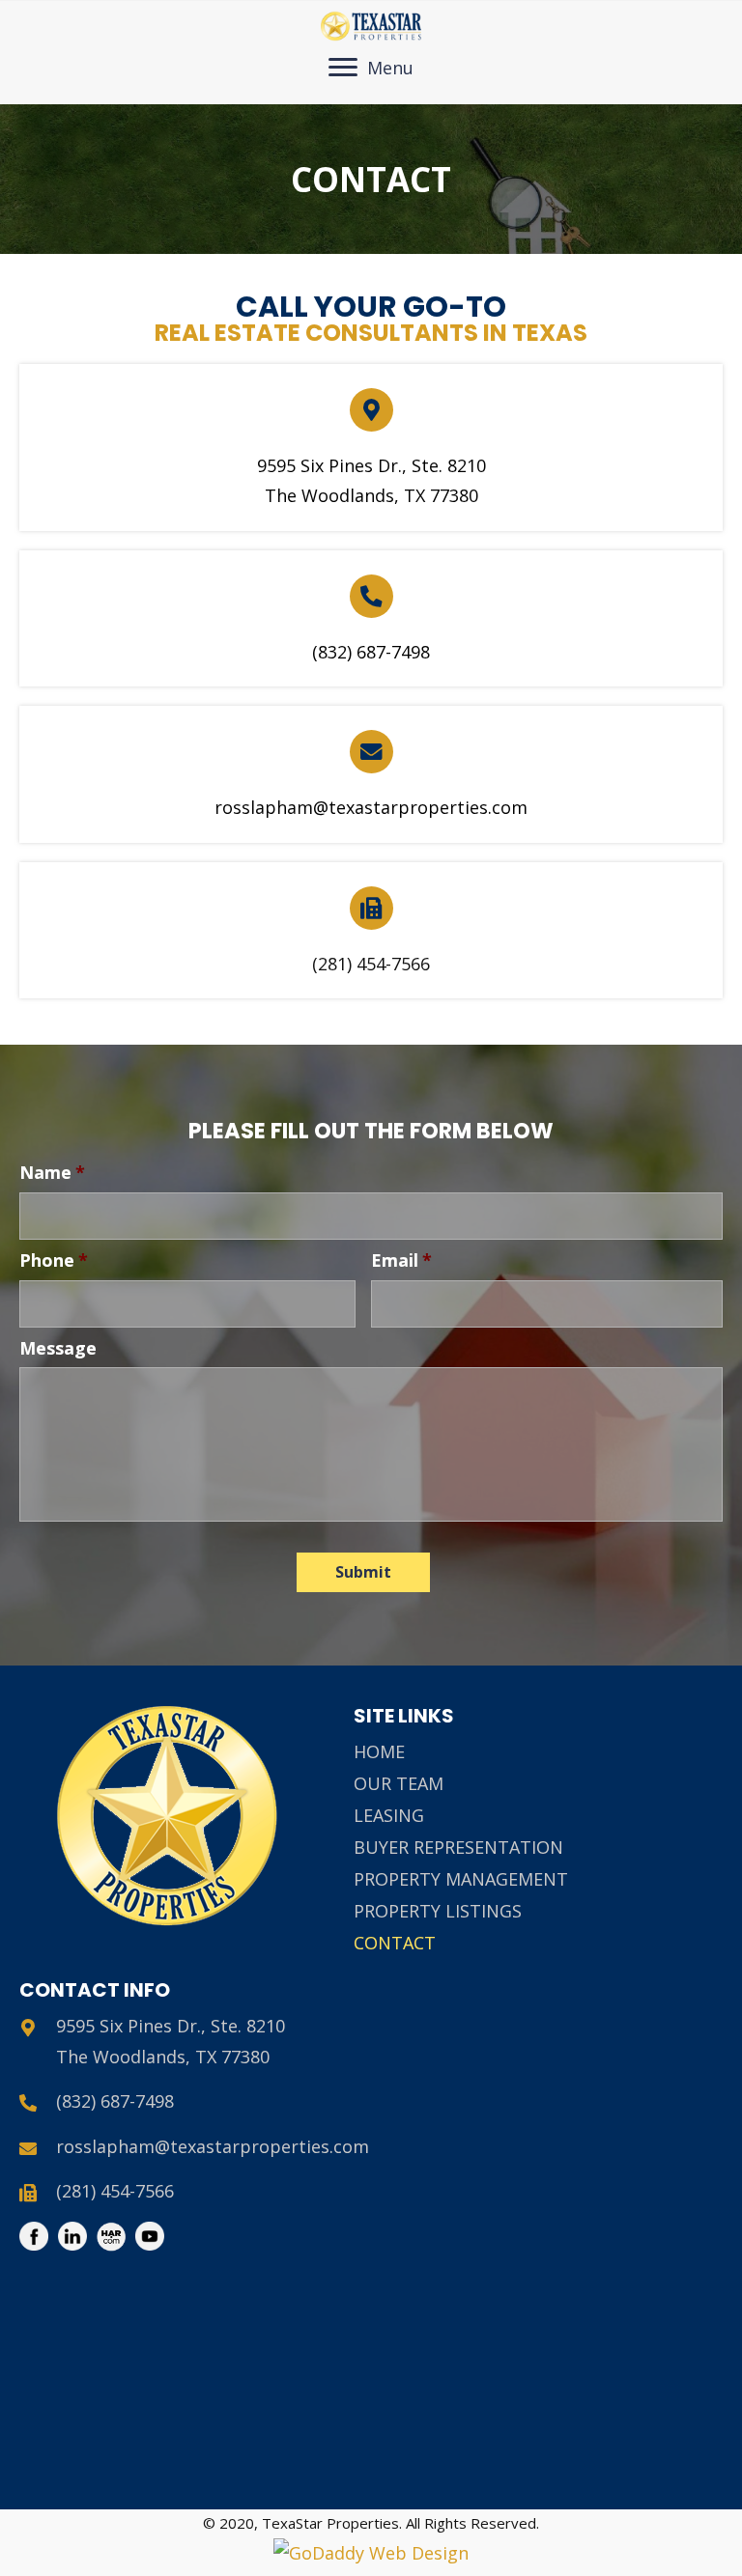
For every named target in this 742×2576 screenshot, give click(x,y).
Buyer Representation (458, 1847)
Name (52, 1173)
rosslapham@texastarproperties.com (371, 807)
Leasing (389, 1815)
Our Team (399, 1783)
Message (58, 1348)
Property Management (461, 1879)
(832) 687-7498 (371, 652)
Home (379, 1751)
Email (401, 1260)
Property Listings (438, 1911)
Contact (395, 1943)
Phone (54, 1260)
